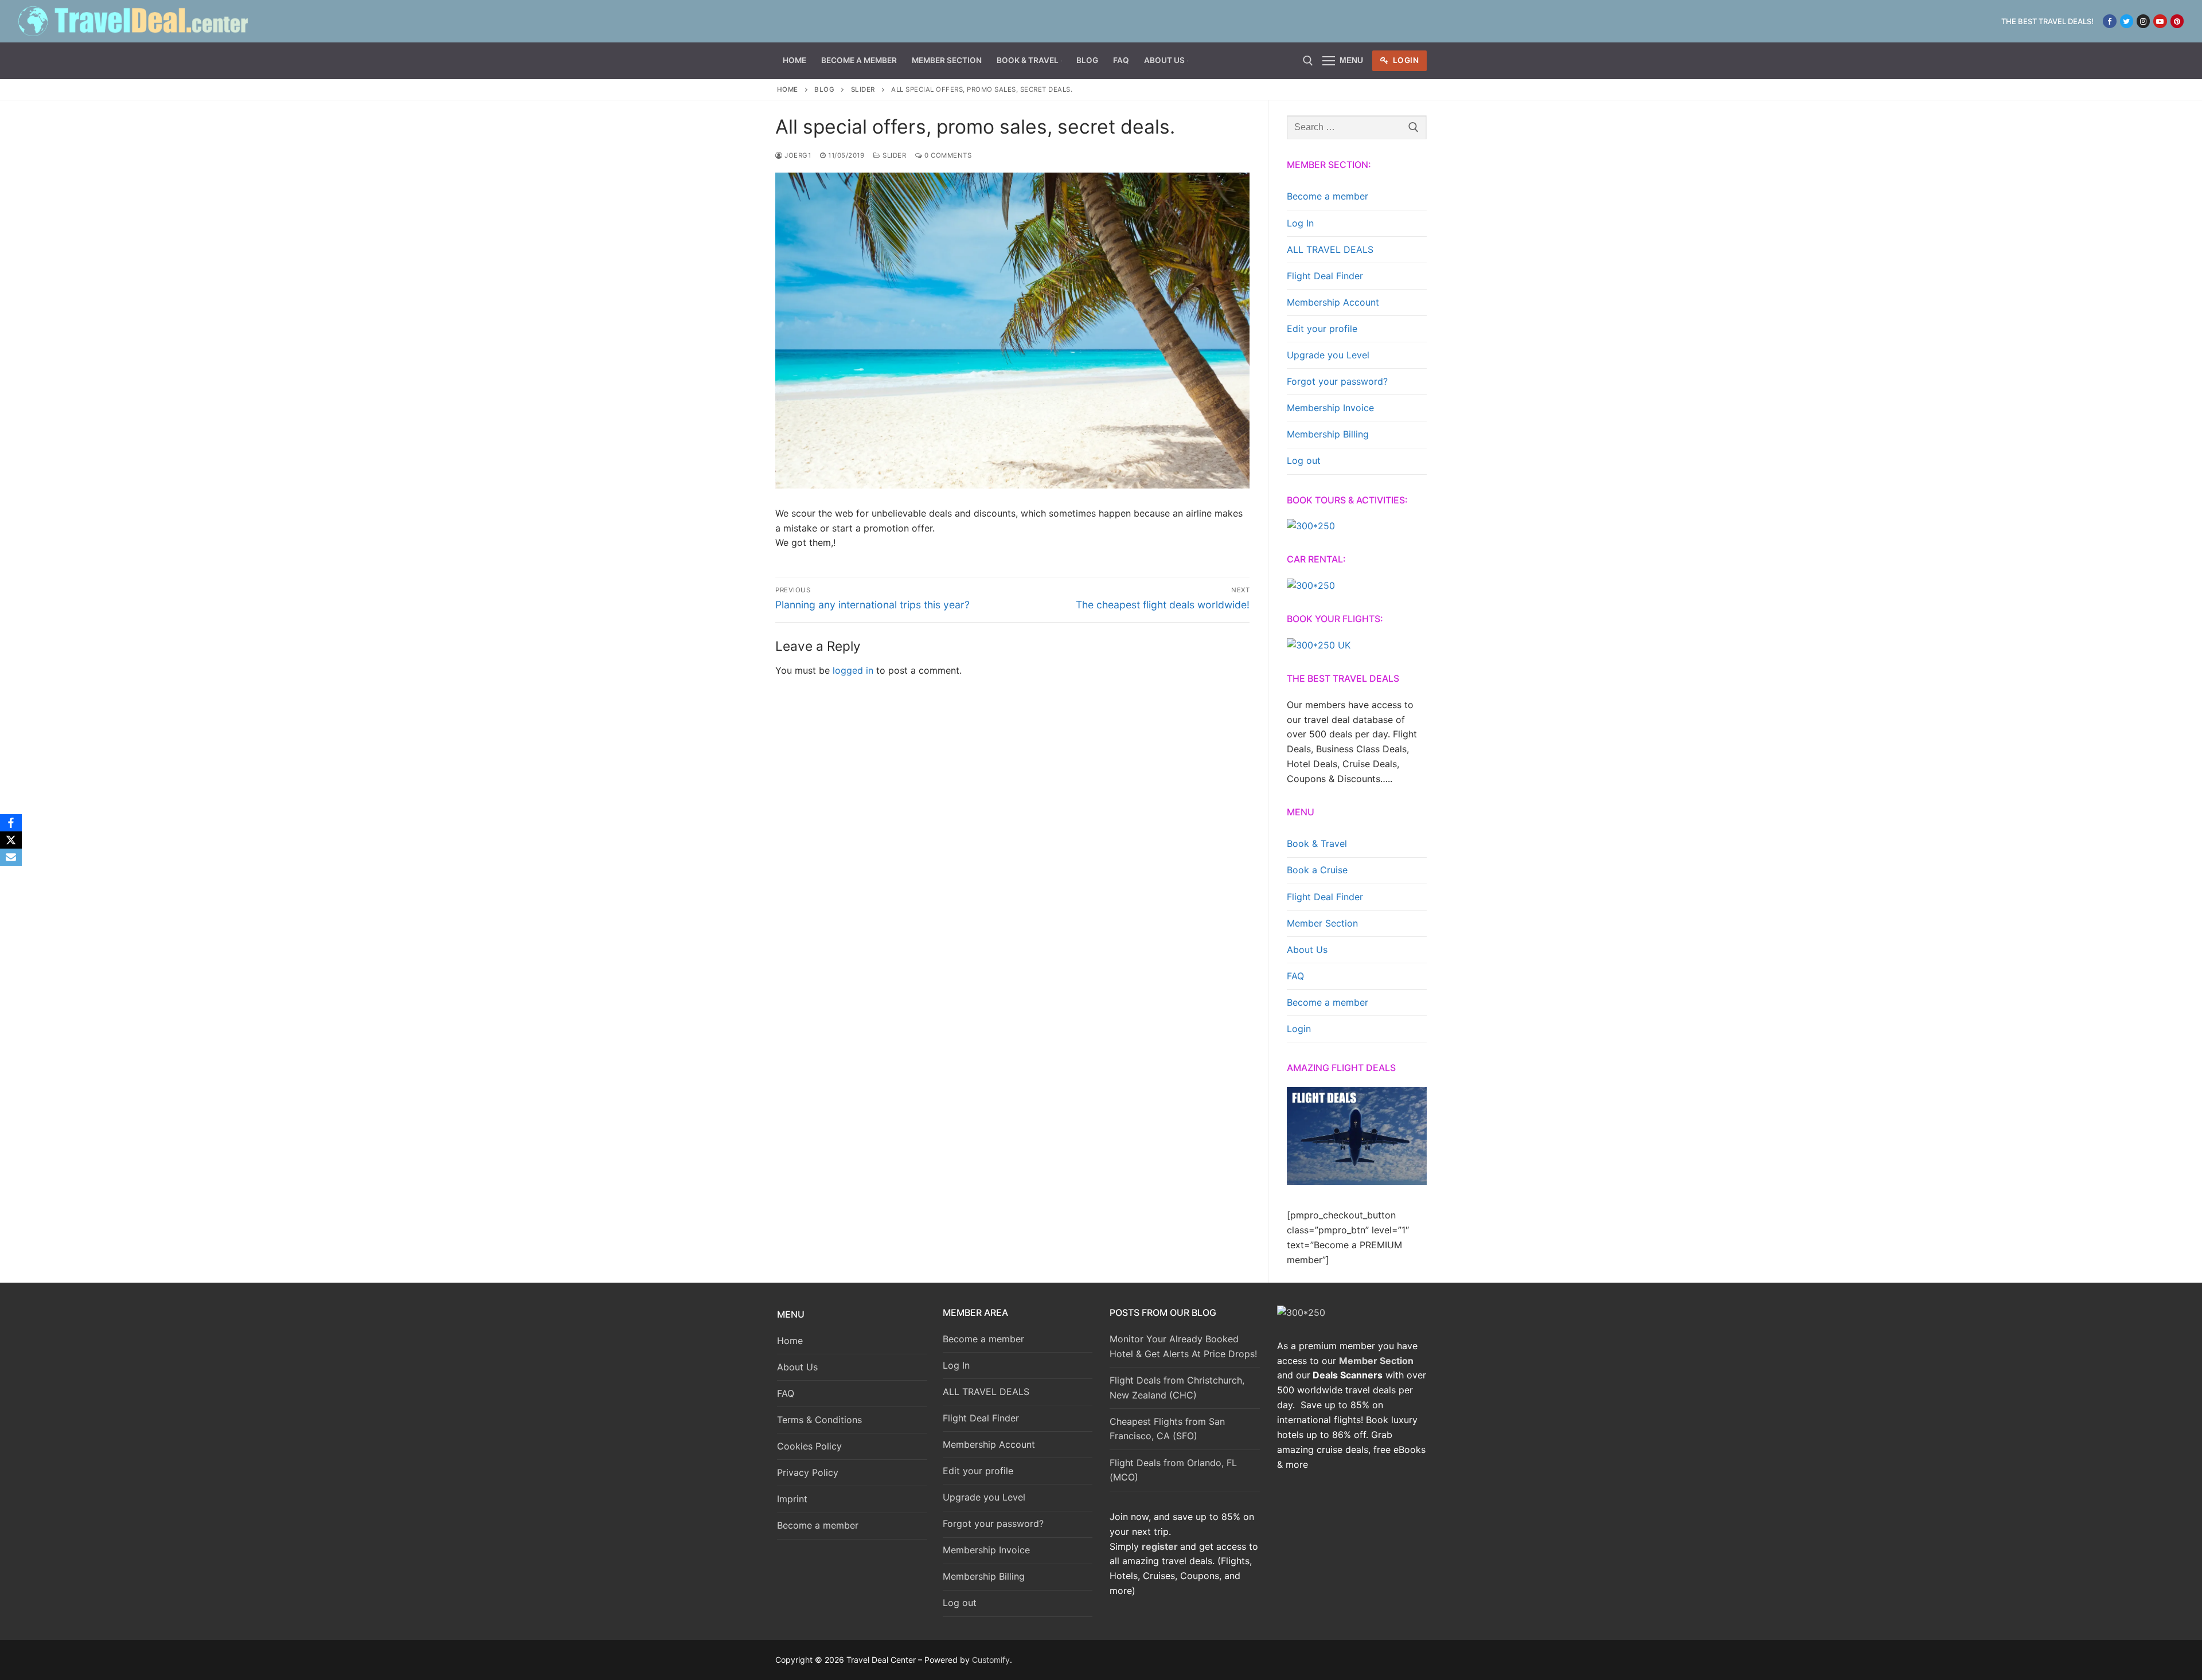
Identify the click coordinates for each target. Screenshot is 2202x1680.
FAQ (1295, 976)
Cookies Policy (809, 1446)
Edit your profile (1322, 329)
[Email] (11, 857)
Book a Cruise (1317, 870)
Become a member (1328, 196)
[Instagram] (2143, 21)
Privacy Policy (808, 1472)
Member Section (1322, 923)
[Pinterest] (2177, 21)
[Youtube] (2160, 21)
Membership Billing (1328, 434)
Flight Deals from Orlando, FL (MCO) (1173, 1470)
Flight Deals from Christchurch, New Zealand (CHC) (1177, 1388)
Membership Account (1333, 302)
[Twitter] (2127, 21)
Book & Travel (1317, 843)
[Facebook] (2109, 21)
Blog (824, 89)
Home (788, 89)
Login (1405, 60)
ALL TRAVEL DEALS (1330, 249)
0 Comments (947, 155)
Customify (991, 1660)
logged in (853, 670)
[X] (11, 840)
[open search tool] (1308, 61)
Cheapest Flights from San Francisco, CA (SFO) (1167, 1429)
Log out (1304, 460)
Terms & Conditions (819, 1420)
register (1160, 1546)
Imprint (792, 1499)
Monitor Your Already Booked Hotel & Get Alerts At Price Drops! (1183, 1346)
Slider (863, 89)
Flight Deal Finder (1325, 276)
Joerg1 (797, 155)
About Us (1307, 950)
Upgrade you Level (1328, 355)
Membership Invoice (1330, 408)
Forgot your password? (1337, 381)
